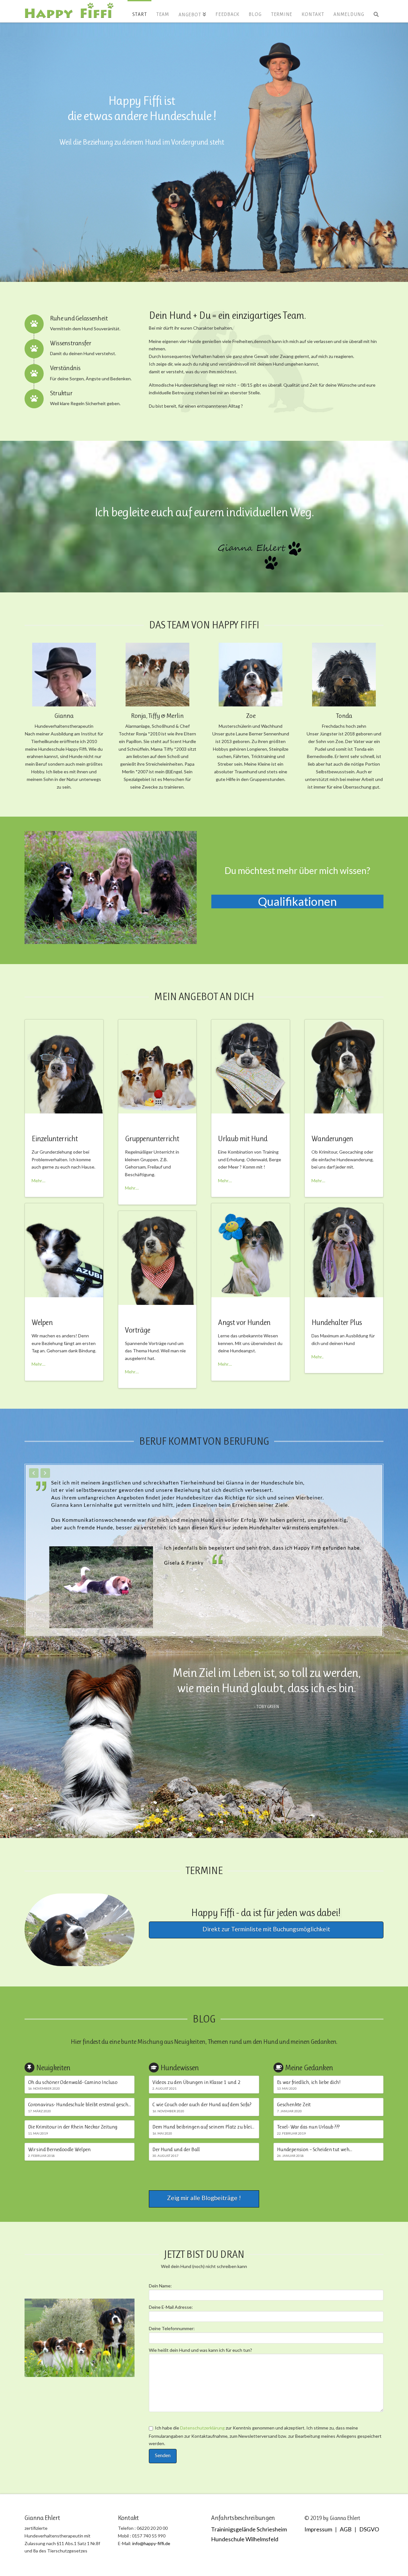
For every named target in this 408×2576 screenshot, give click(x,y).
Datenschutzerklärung (202, 2428)
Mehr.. (317, 1357)
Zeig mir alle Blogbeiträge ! (204, 2198)
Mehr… (38, 1181)
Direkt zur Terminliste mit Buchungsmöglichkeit (266, 1929)
